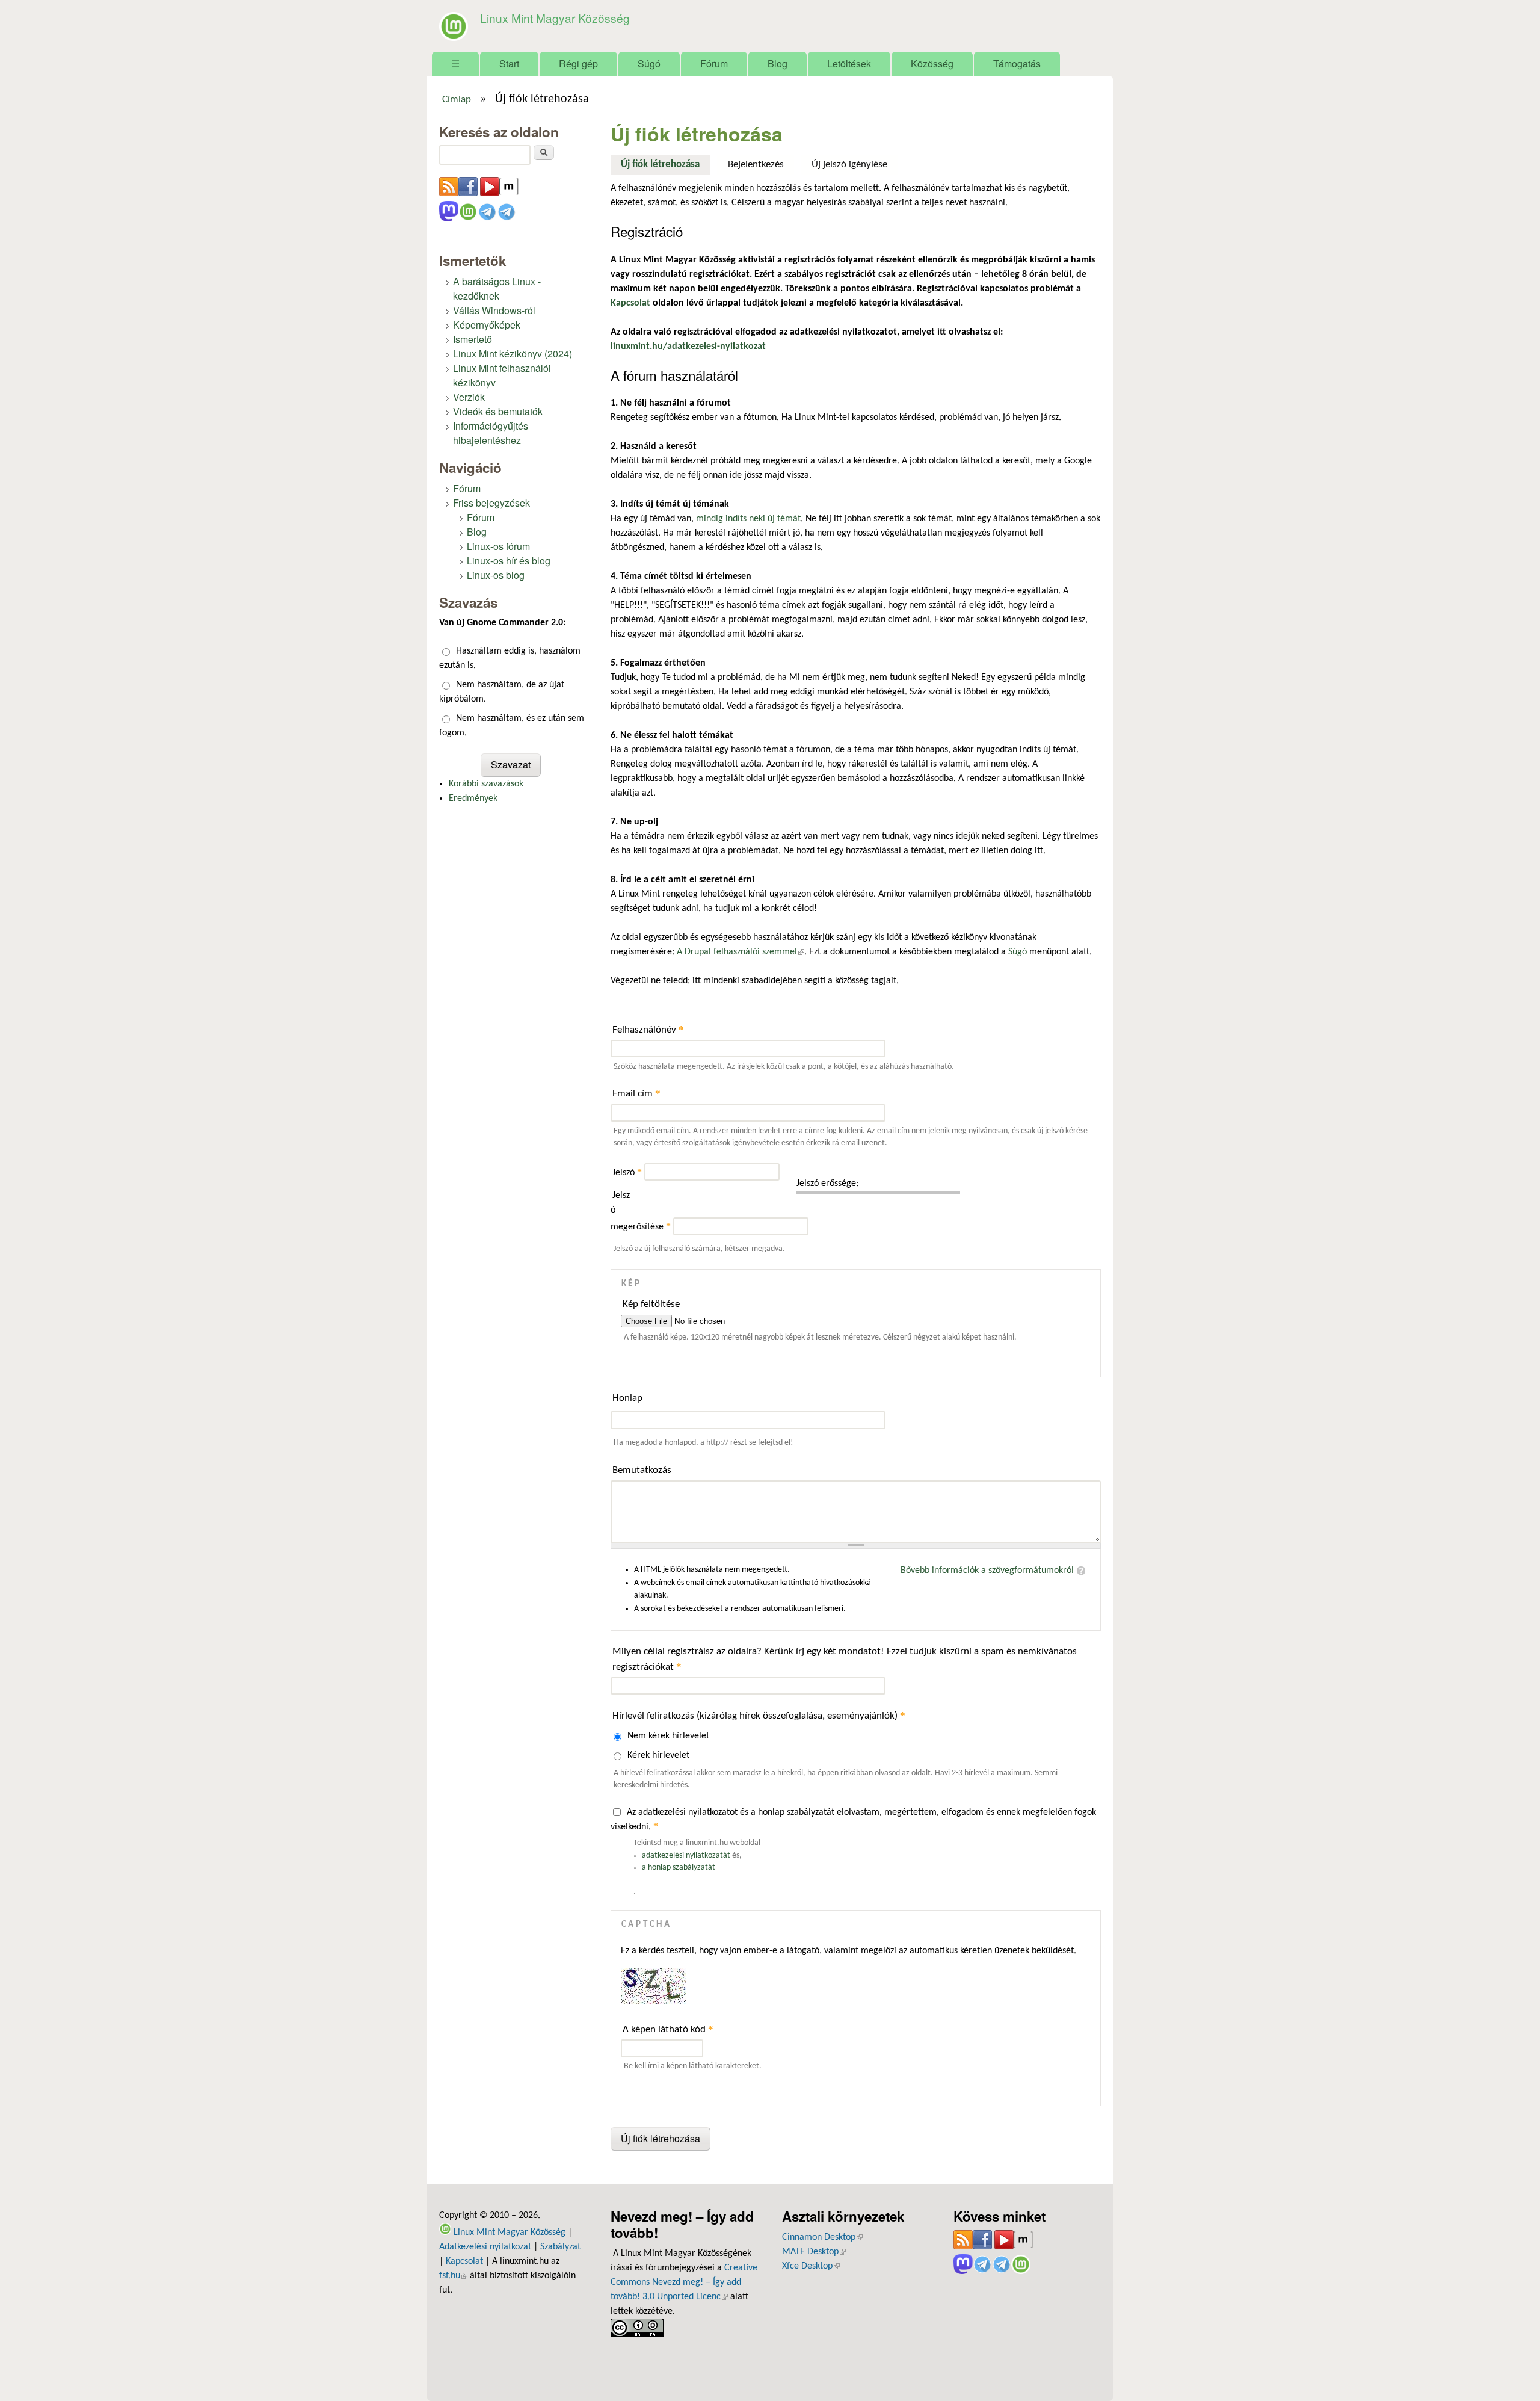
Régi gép (578, 63)
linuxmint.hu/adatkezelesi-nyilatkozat (688, 347)
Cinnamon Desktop (822, 2237)
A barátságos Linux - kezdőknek (497, 289)
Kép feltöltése (651, 1304)
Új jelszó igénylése (849, 165)
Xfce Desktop (811, 2266)
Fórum (714, 63)
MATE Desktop (814, 2252)
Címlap (457, 100)
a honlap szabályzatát (679, 1868)
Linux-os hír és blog (509, 561)
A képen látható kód (668, 2029)
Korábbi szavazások (486, 784)
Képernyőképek (487, 325)
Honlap (627, 1398)
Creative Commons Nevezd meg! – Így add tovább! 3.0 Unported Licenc (684, 2282)
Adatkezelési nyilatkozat (485, 2247)
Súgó (649, 63)
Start (509, 63)
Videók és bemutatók (498, 411)
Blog (778, 63)
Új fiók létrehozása (665, 165)
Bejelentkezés (756, 165)
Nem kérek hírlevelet (668, 1736)
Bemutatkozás (642, 1470)
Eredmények (473, 799)
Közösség (932, 63)
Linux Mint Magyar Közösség (555, 18)
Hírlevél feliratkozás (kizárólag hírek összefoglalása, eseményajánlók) (759, 1715)
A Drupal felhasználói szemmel (741, 952)
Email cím (636, 1093)
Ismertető (473, 339)
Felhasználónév (648, 1029)
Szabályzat (560, 2247)
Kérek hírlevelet (658, 1755)
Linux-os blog (496, 575)
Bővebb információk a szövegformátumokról (987, 1571)
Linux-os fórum (498, 546)
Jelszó (627, 1173)
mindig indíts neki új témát (748, 519)
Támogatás (1017, 63)
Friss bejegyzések (491, 503)
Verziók (469, 397)
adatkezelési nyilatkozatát (686, 1856)
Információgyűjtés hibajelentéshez (491, 433)
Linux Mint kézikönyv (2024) (513, 354)
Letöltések (849, 63)
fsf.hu (453, 2276)
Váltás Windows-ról (494, 310)
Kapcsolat (464, 2261)
